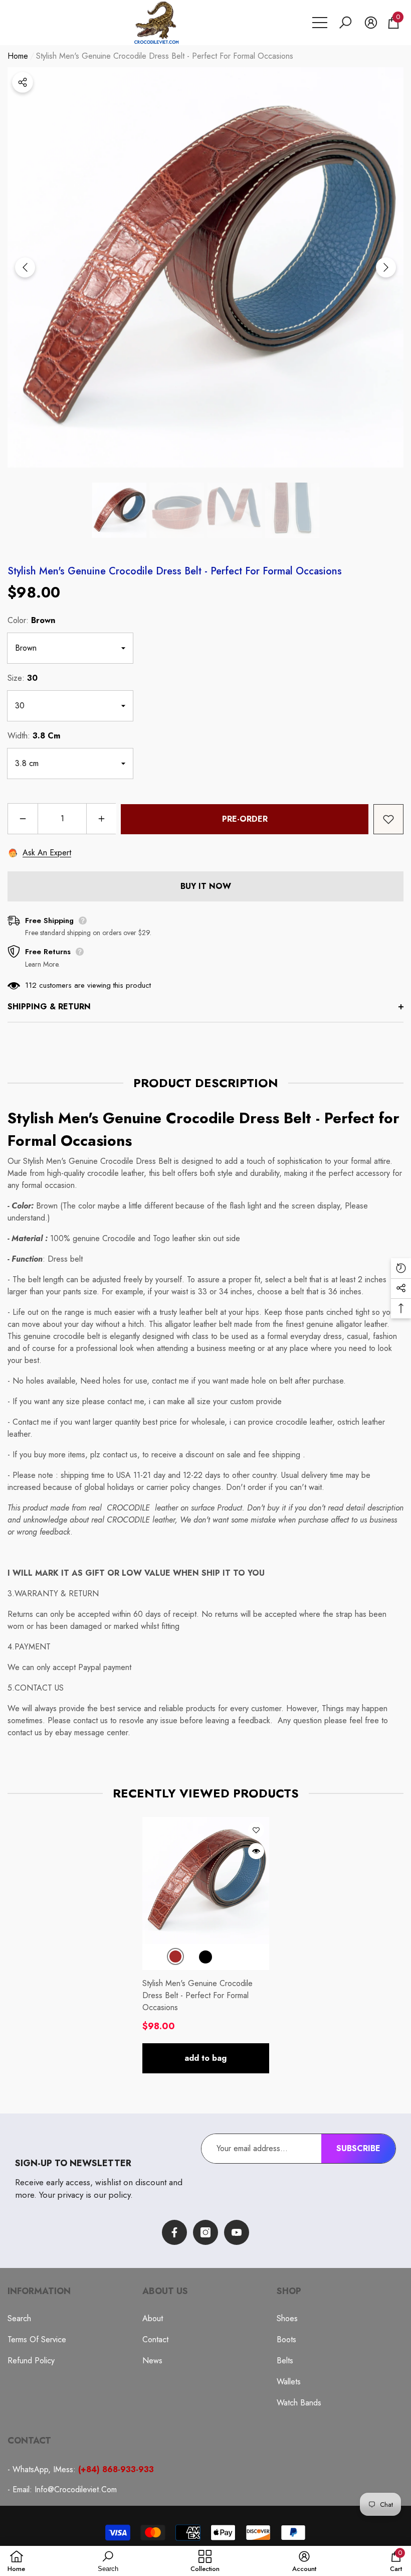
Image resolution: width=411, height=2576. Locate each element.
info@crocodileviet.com (76, 2489)
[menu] (320, 23)
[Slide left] (25, 267)
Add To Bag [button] (205, 2058)
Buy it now (206, 886)
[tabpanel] (206, 1945)
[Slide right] (386, 267)
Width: (34, 736)
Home (18, 56)
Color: (31, 620)
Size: (23, 678)
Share (23, 82)
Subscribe (358, 2148)
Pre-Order (245, 819)
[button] (345, 23)
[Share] (23, 82)
